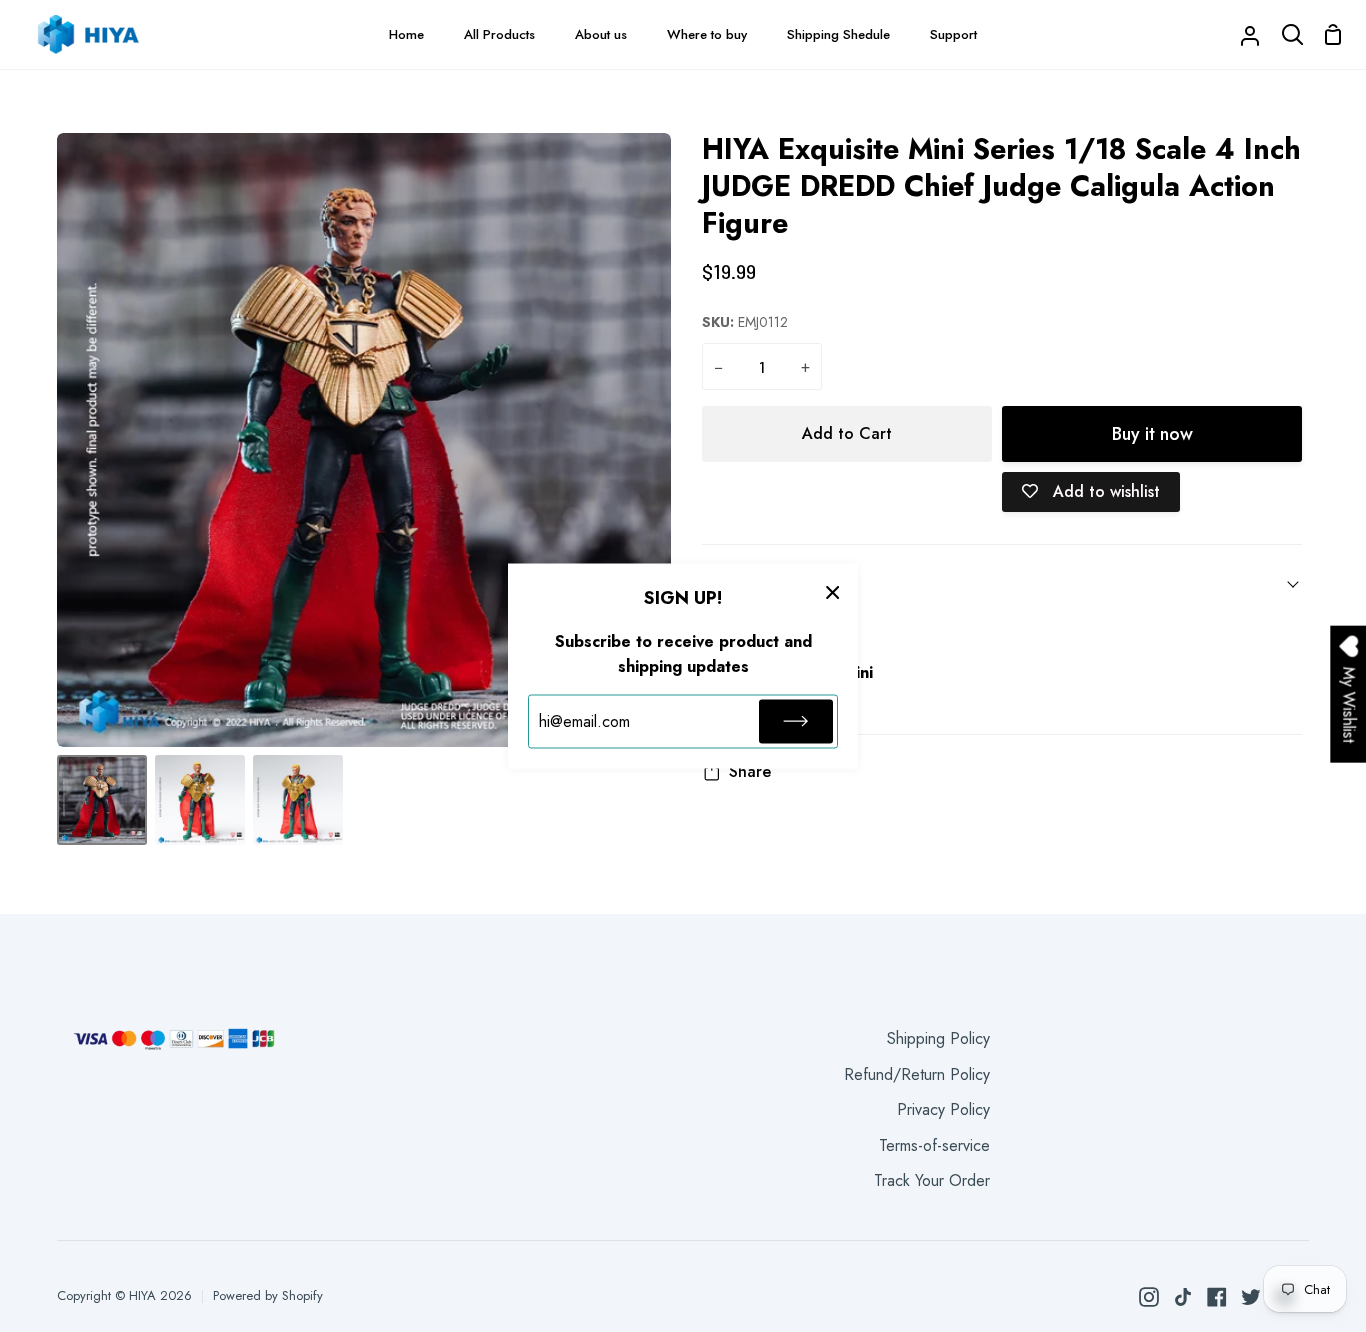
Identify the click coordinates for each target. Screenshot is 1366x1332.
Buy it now (1152, 434)
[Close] (833, 592)
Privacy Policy (943, 1109)
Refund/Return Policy (917, 1074)
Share (750, 771)
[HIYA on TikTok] (1183, 1297)
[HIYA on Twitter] (1251, 1297)
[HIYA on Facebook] (1217, 1297)
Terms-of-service (934, 1145)
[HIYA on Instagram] (1149, 1297)
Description (743, 581)
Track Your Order (932, 1180)
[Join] (796, 721)
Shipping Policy (938, 1038)
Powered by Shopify (268, 1295)
